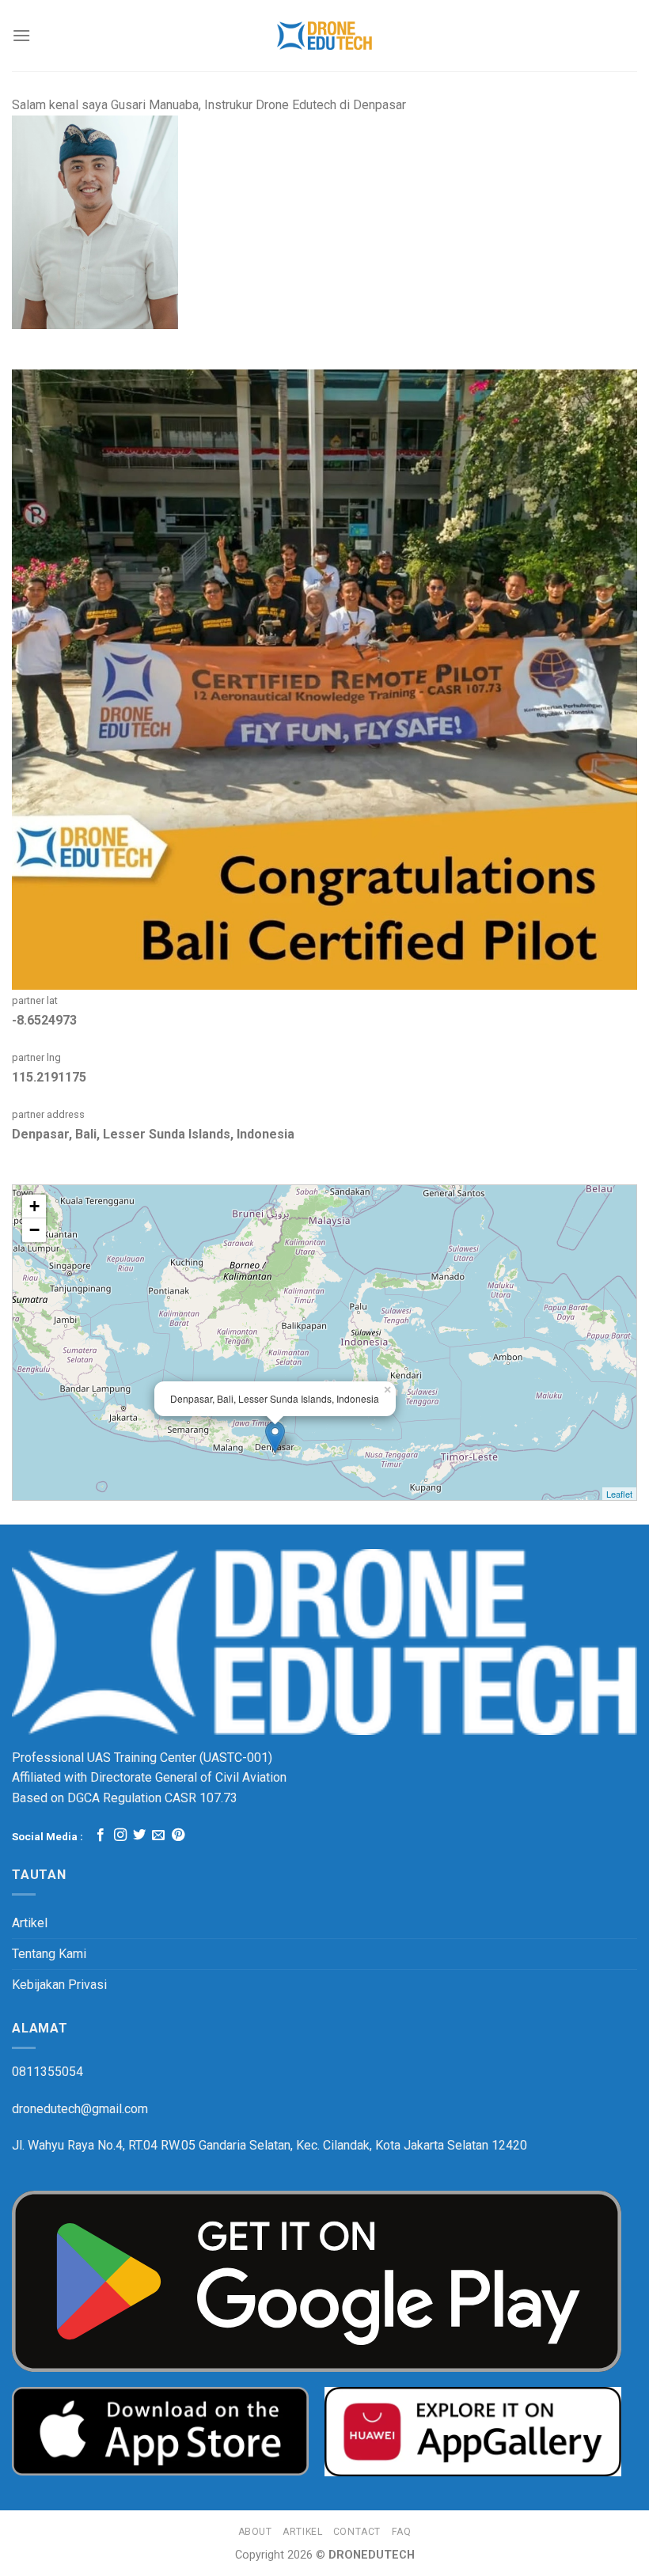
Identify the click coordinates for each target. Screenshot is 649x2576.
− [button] (34, 1230)
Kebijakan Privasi (59, 1985)
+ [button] (34, 1206)
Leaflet (619, 1494)
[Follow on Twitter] (139, 1835)
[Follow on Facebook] (101, 1835)
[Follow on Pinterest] (178, 1835)
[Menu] (21, 35)
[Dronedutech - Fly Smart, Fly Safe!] (325, 36)
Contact (357, 2532)
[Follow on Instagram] (120, 1835)
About (255, 2532)
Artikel (30, 1923)
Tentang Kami (49, 1954)
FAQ (402, 2532)
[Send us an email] (158, 1835)
